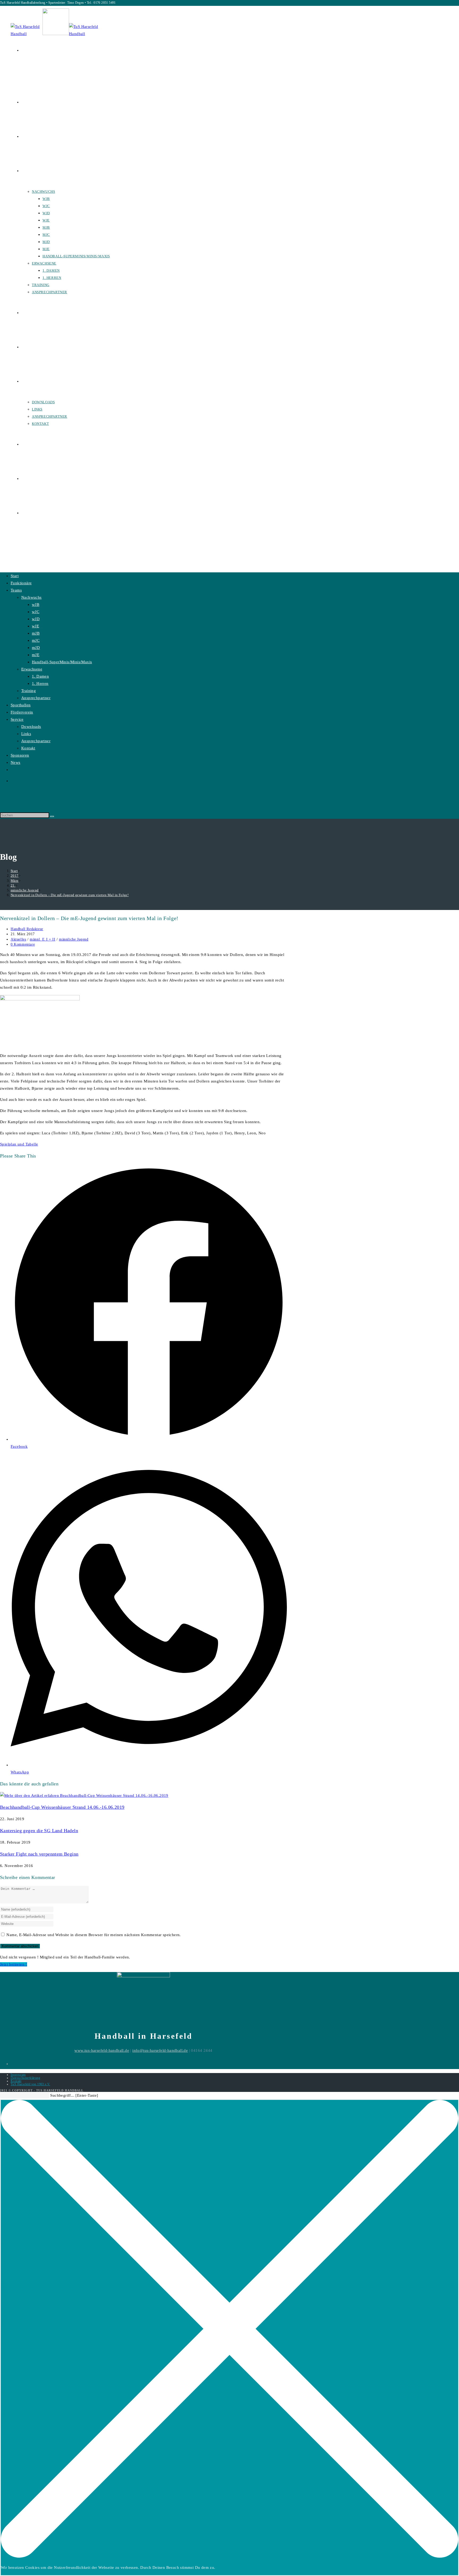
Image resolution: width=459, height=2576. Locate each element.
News (16, 762)
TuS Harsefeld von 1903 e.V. (30, 2084)
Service (17, 719)
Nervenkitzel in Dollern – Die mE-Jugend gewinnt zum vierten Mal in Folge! (70, 895)
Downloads (31, 727)
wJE (35, 626)
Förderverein (22, 712)
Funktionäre (21, 583)
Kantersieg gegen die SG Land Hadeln (39, 1831)
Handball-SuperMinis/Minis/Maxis (62, 662)
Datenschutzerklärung (25, 2078)
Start (15, 576)
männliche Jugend (74, 939)
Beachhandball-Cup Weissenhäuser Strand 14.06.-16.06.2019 (62, 1807)
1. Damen (40, 676)
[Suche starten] (52, 816)
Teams (16, 590)
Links (26, 734)
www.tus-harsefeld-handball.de (102, 2050)
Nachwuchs (31, 597)
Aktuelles (18, 939)
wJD (36, 619)
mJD (36, 648)
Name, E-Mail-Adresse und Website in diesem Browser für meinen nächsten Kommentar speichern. (93, 1935)
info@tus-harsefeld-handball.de (160, 2050)
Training (29, 691)
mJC (36, 640)
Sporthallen (21, 705)
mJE (36, 655)
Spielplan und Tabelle (19, 1144)
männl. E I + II (42, 939)
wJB (36, 605)
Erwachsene (32, 669)
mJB (36, 633)
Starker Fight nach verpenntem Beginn (39, 1854)
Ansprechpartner (36, 698)
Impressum (18, 2075)
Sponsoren (20, 755)
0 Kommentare (23, 944)
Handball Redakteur (27, 929)
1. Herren (40, 683)
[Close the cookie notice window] (229, 2556)
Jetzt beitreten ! (14, 1964)
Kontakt (28, 748)
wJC (36, 612)
